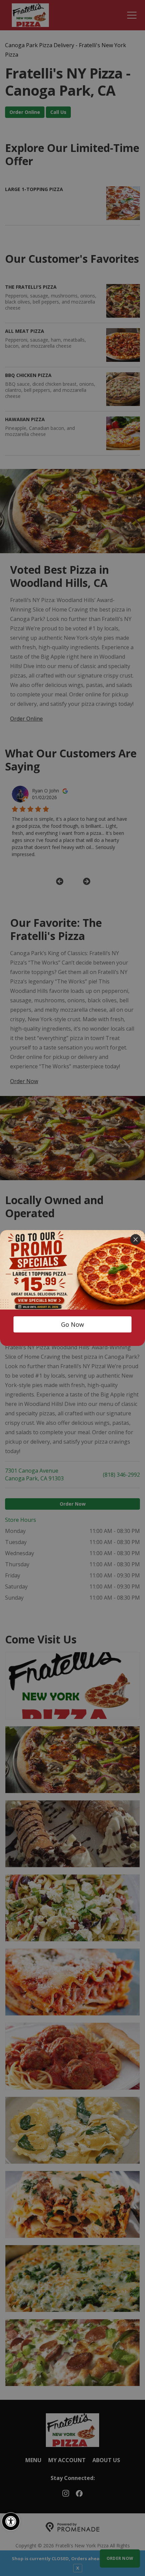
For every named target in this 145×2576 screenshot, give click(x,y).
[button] (11, 2521)
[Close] (136, 1239)
